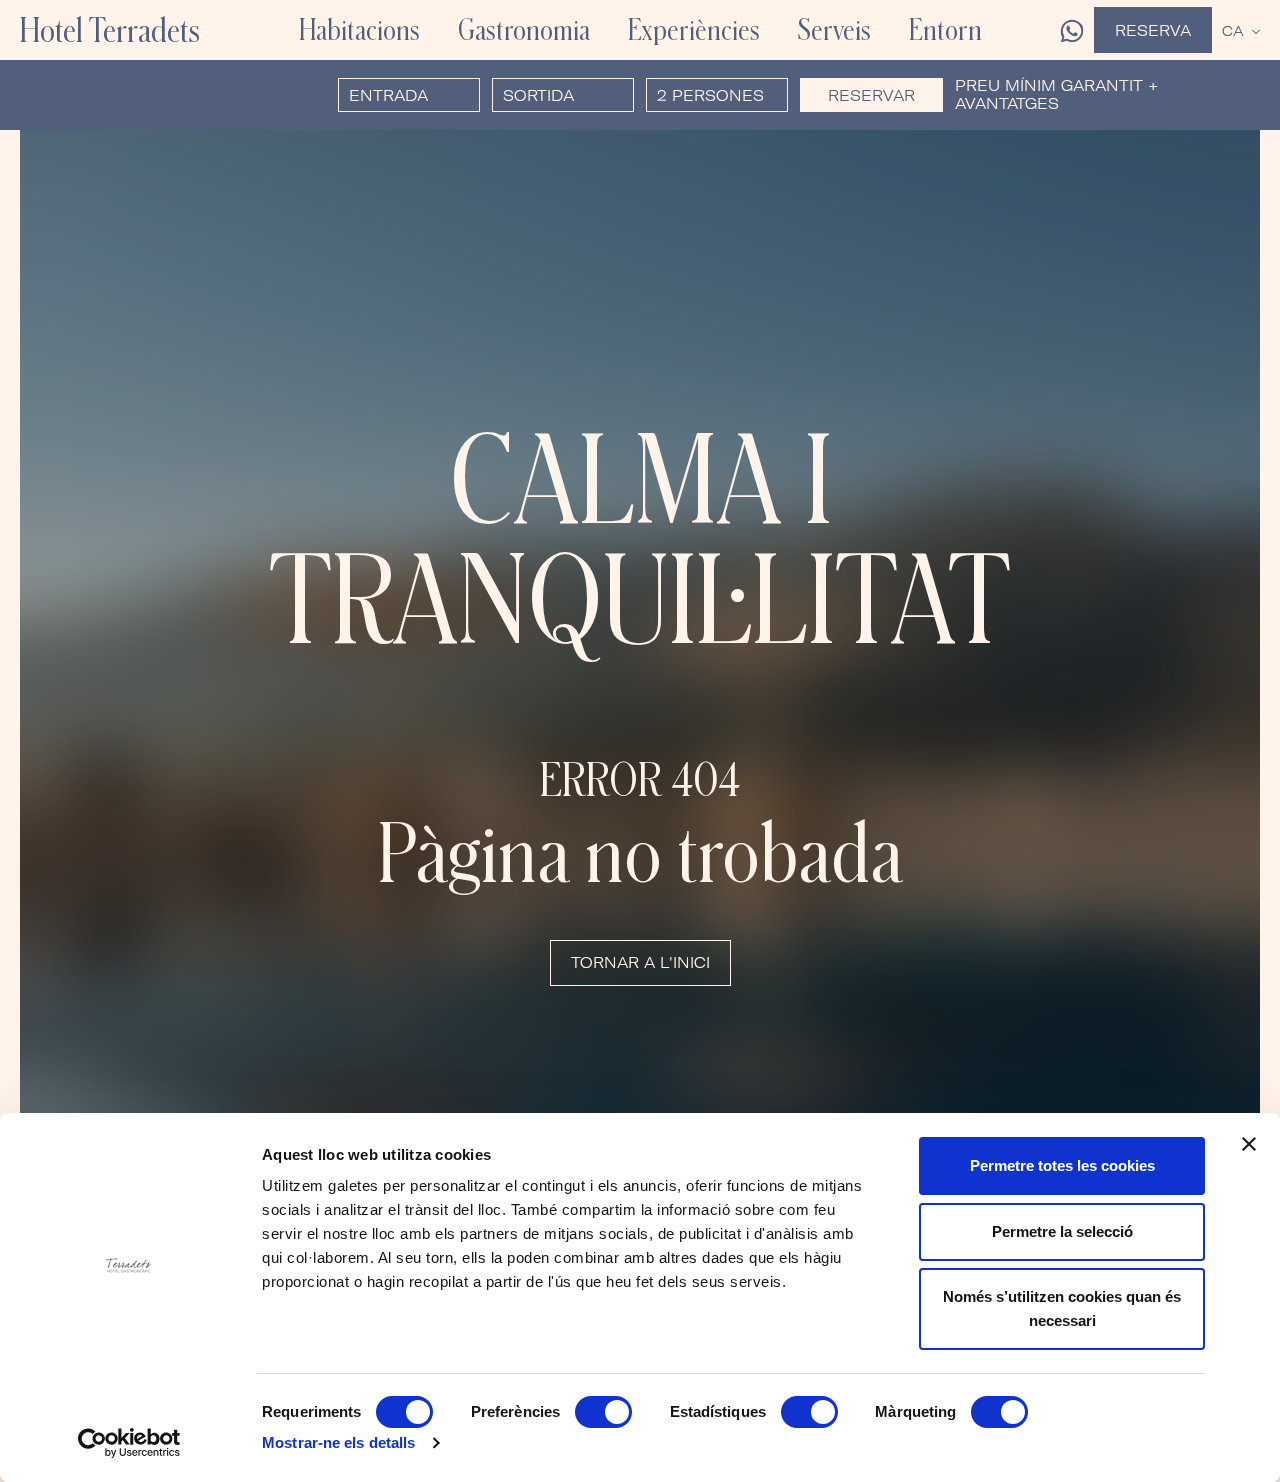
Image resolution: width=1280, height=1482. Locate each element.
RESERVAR (871, 95)
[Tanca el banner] (1249, 1144)
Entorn (945, 29)
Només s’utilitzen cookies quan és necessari (1062, 1308)
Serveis (834, 29)
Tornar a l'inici (640, 962)
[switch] (603, 1412)
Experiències (694, 29)
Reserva (1153, 30)
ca (1233, 31)
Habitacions (359, 29)
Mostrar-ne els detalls (338, 1442)
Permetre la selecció (1062, 1231)
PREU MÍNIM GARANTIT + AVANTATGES (1056, 95)
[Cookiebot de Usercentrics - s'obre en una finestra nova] (129, 1443)
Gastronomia (524, 29)
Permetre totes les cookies (1062, 1165)
